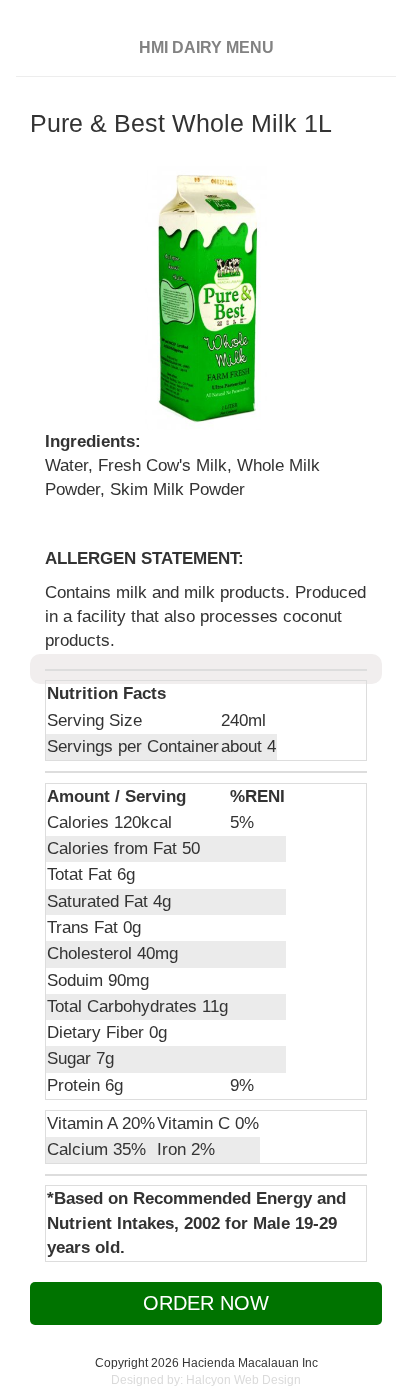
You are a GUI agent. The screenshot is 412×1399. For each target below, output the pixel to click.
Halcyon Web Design (243, 1380)
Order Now (206, 1303)
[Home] (214, 22)
